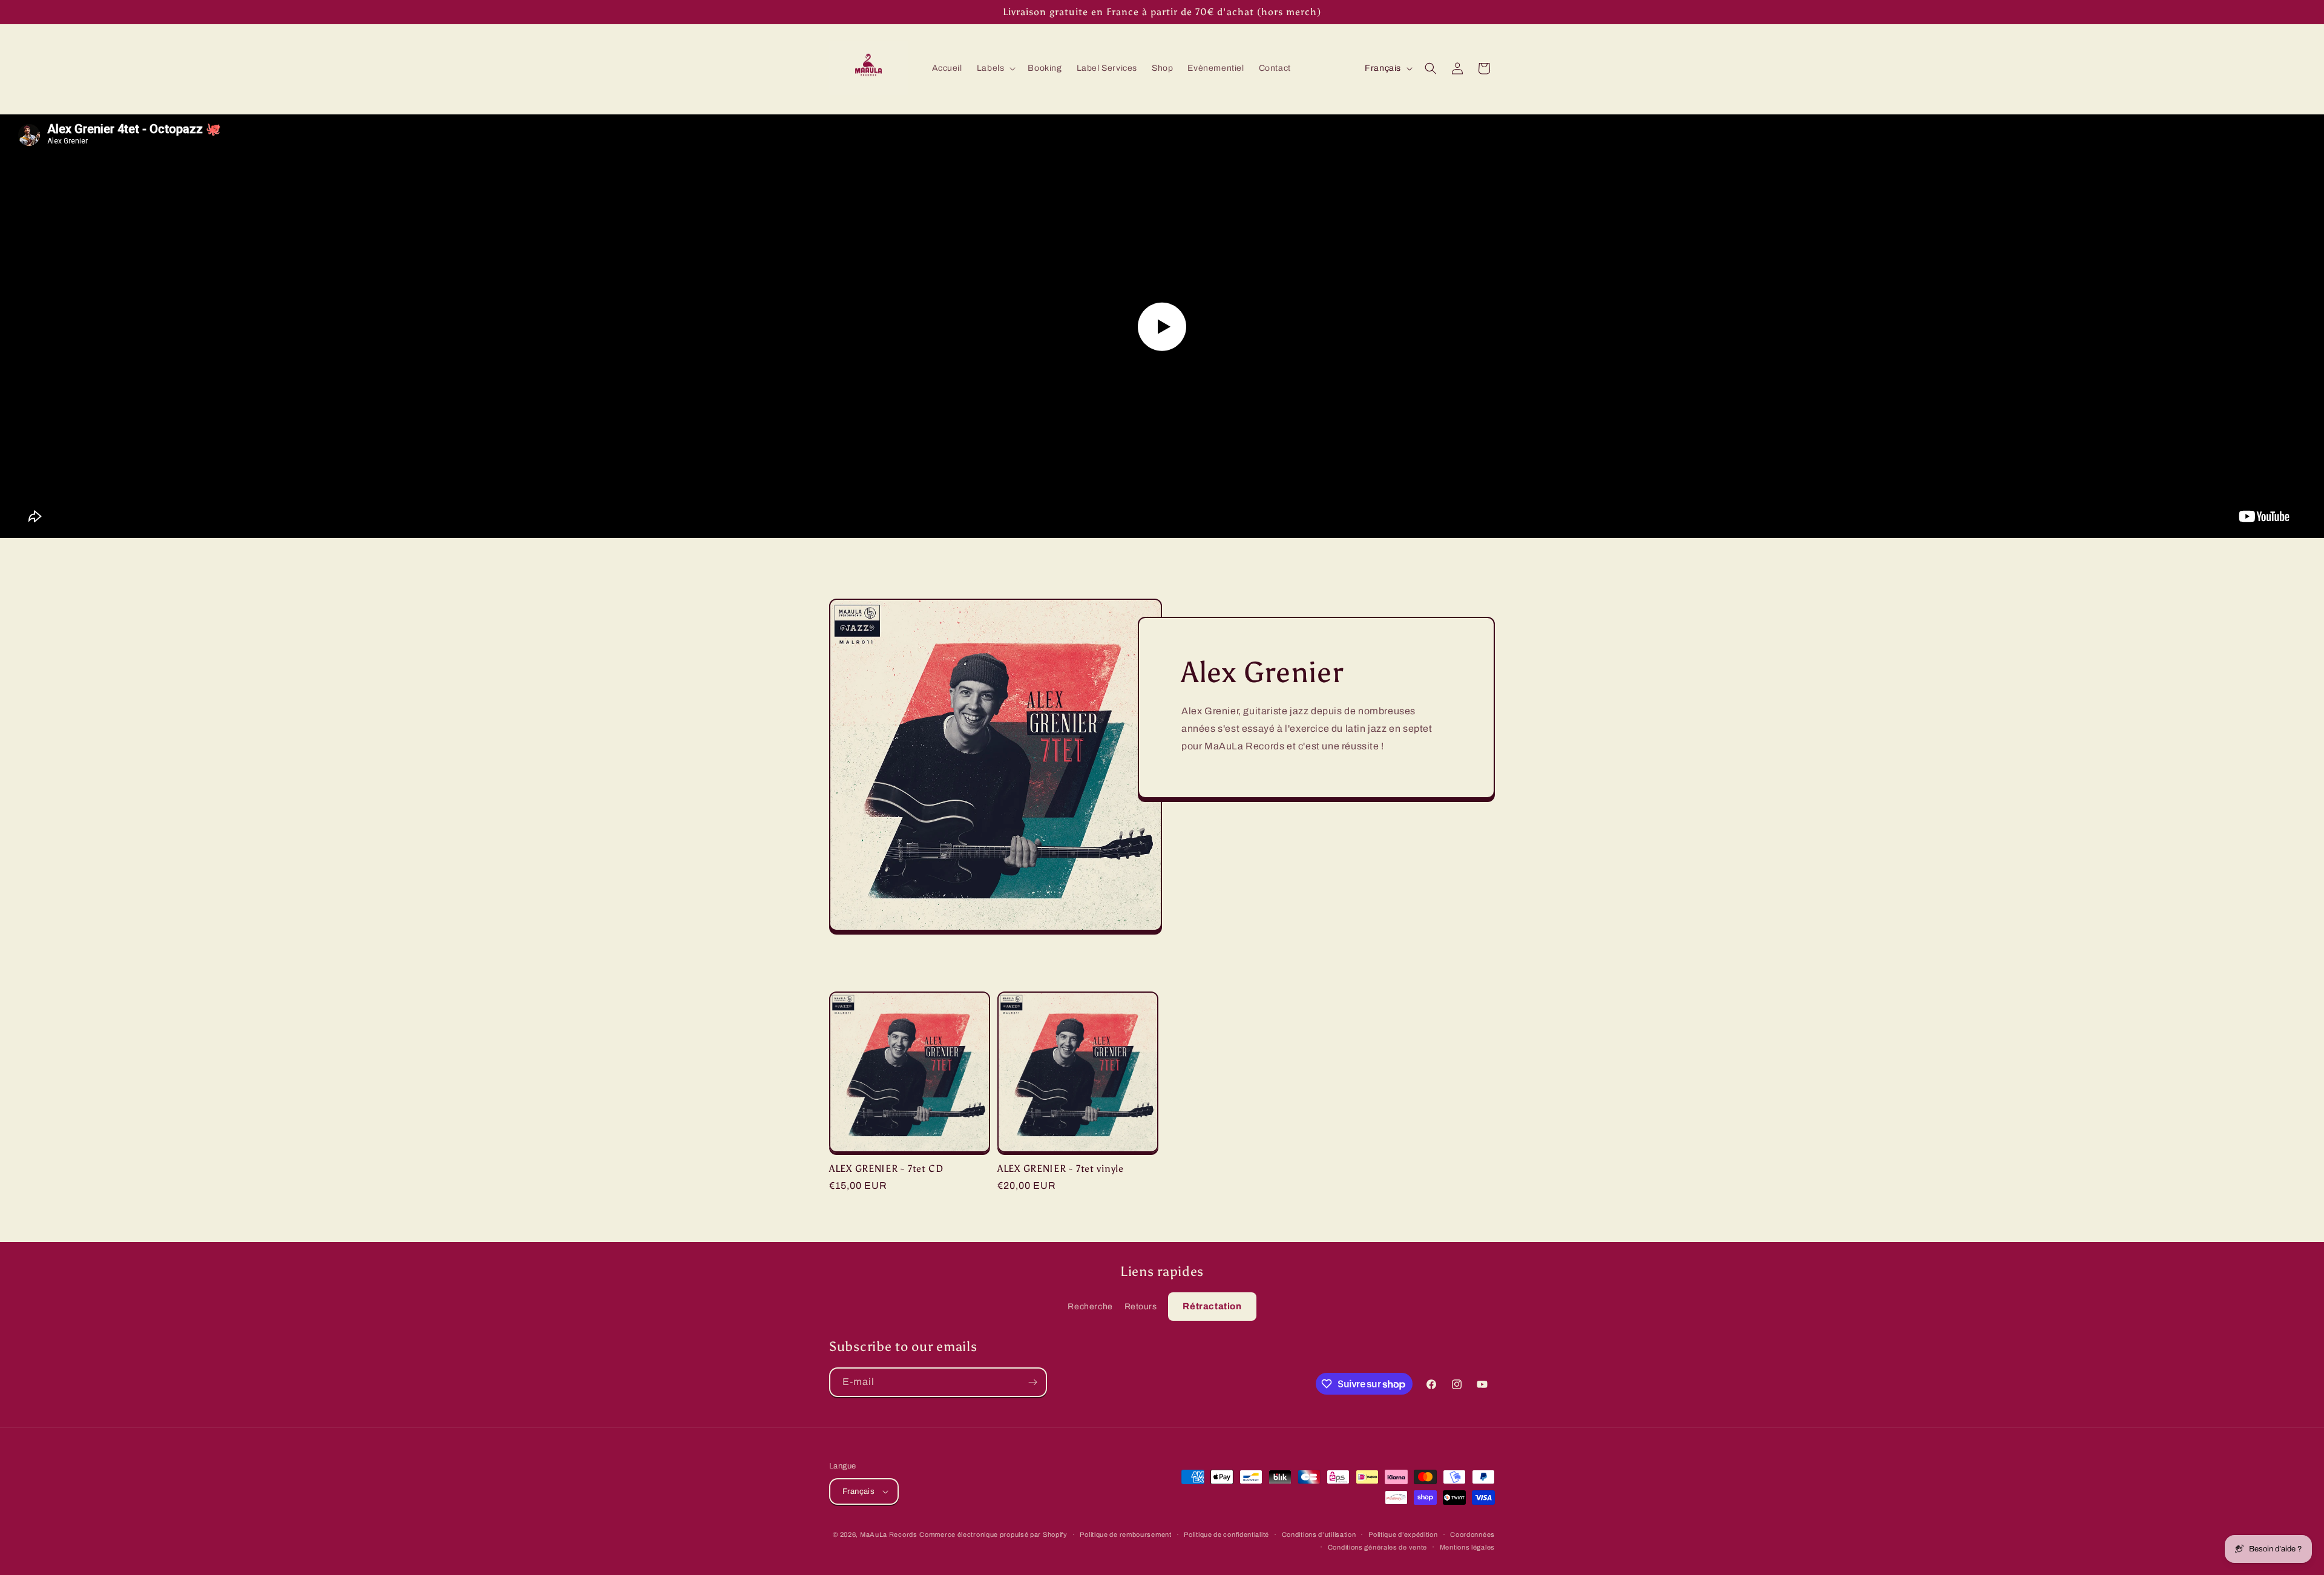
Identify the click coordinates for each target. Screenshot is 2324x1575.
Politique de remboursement (1125, 1534)
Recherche (1090, 1307)
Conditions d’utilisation (1319, 1534)
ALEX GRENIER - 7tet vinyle (1061, 1169)
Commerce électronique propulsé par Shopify (993, 1534)
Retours (1141, 1307)
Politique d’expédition (1403, 1534)
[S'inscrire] (1032, 1382)
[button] (995, 68)
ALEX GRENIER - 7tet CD (886, 1169)
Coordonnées (1472, 1534)
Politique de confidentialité (1226, 1534)
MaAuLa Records (889, 1534)
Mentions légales (1467, 1547)
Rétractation (1212, 1306)
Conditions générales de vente (1377, 1547)
